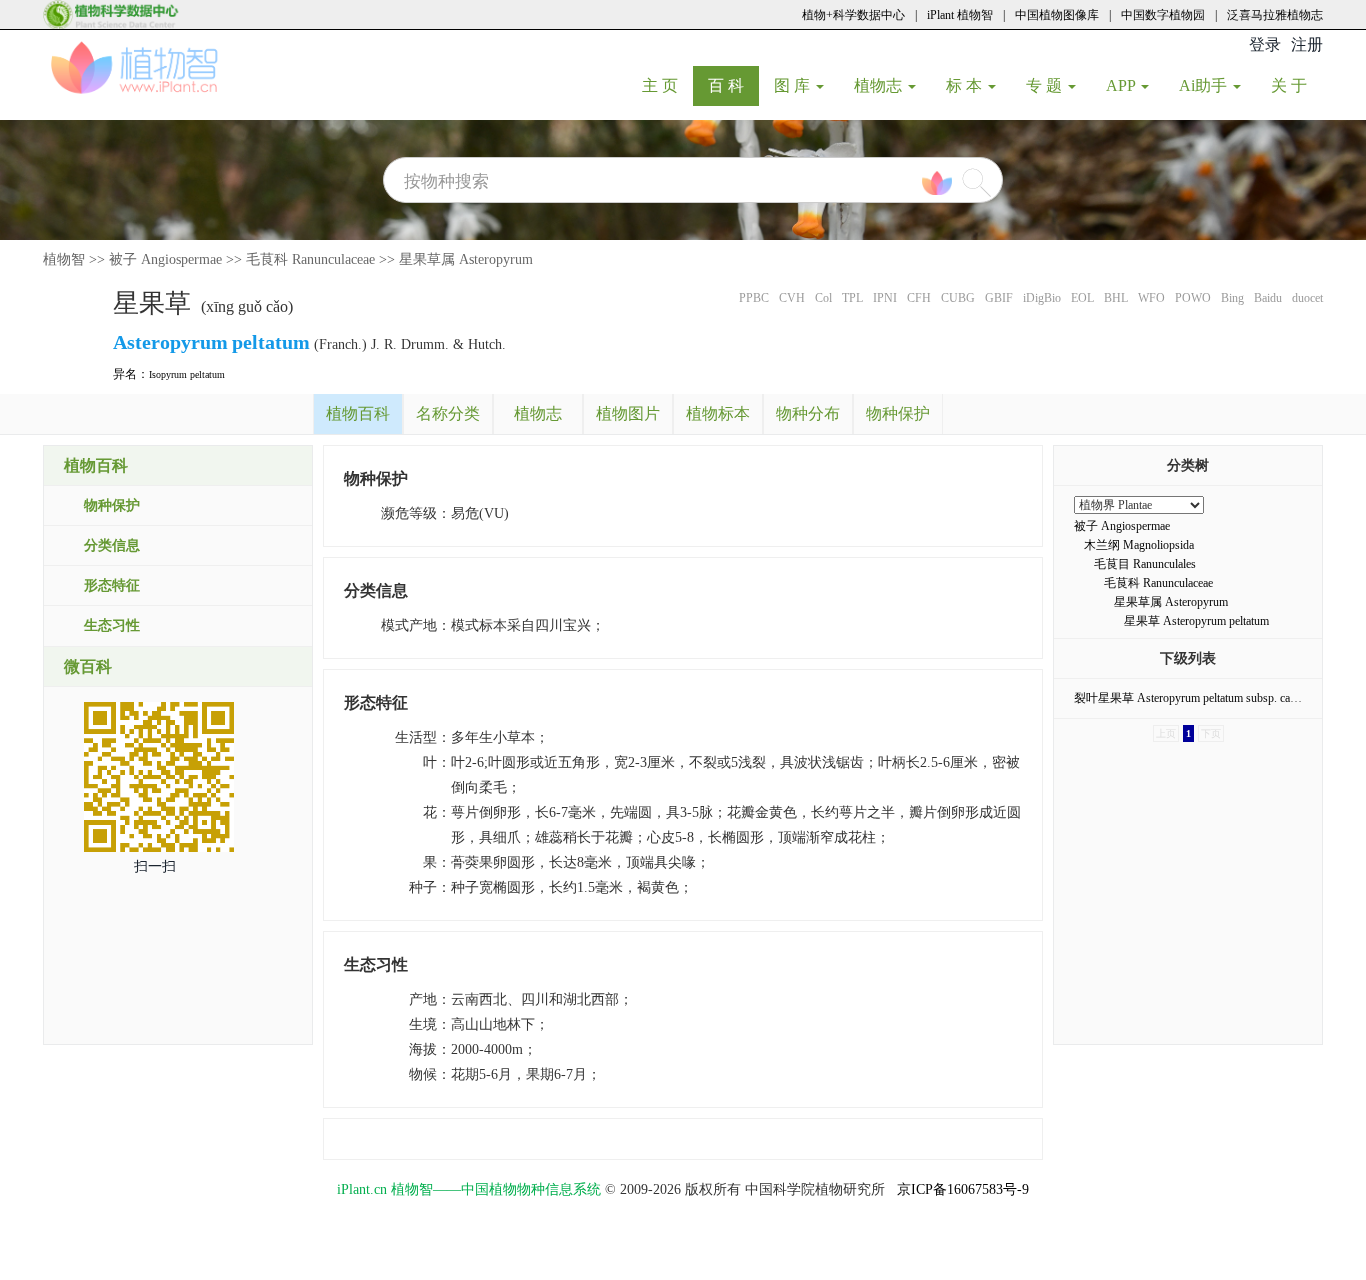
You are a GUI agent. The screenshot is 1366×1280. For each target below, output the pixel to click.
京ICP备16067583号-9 (963, 1189)
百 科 (733, 85)
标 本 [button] (966, 85)
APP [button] (1122, 85)
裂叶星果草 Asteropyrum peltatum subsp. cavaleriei (1199, 698)
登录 (1265, 44)
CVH (792, 298)
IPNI (885, 298)
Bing (1232, 298)
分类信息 (112, 545)
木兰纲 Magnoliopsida (1139, 545)
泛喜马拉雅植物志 (1275, 15)
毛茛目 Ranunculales (1145, 564)
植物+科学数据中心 (853, 15)
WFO (1151, 298)
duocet (1307, 298)
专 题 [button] (1046, 85)
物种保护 (112, 505)
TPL (852, 298)
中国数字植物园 (1163, 15)
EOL (1082, 298)
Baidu (1268, 298)
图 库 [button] (794, 85)
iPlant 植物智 (960, 15)
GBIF (999, 298)
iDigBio (1042, 298)
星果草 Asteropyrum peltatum (1196, 621)
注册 (1307, 44)
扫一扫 (155, 866)
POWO (1193, 298)
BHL (1116, 298)
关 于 (1296, 85)
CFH (919, 298)
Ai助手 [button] (1205, 85)
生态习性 (112, 625)
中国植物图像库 (1057, 15)
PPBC (754, 298)
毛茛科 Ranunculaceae (310, 259)
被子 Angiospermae (165, 259)
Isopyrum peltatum (187, 374)
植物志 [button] (880, 85)
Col (823, 298)
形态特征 (112, 585)
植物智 (64, 259)
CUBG (958, 298)
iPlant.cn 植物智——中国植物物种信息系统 (469, 1189)
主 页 (667, 85)
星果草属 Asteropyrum (466, 259)
